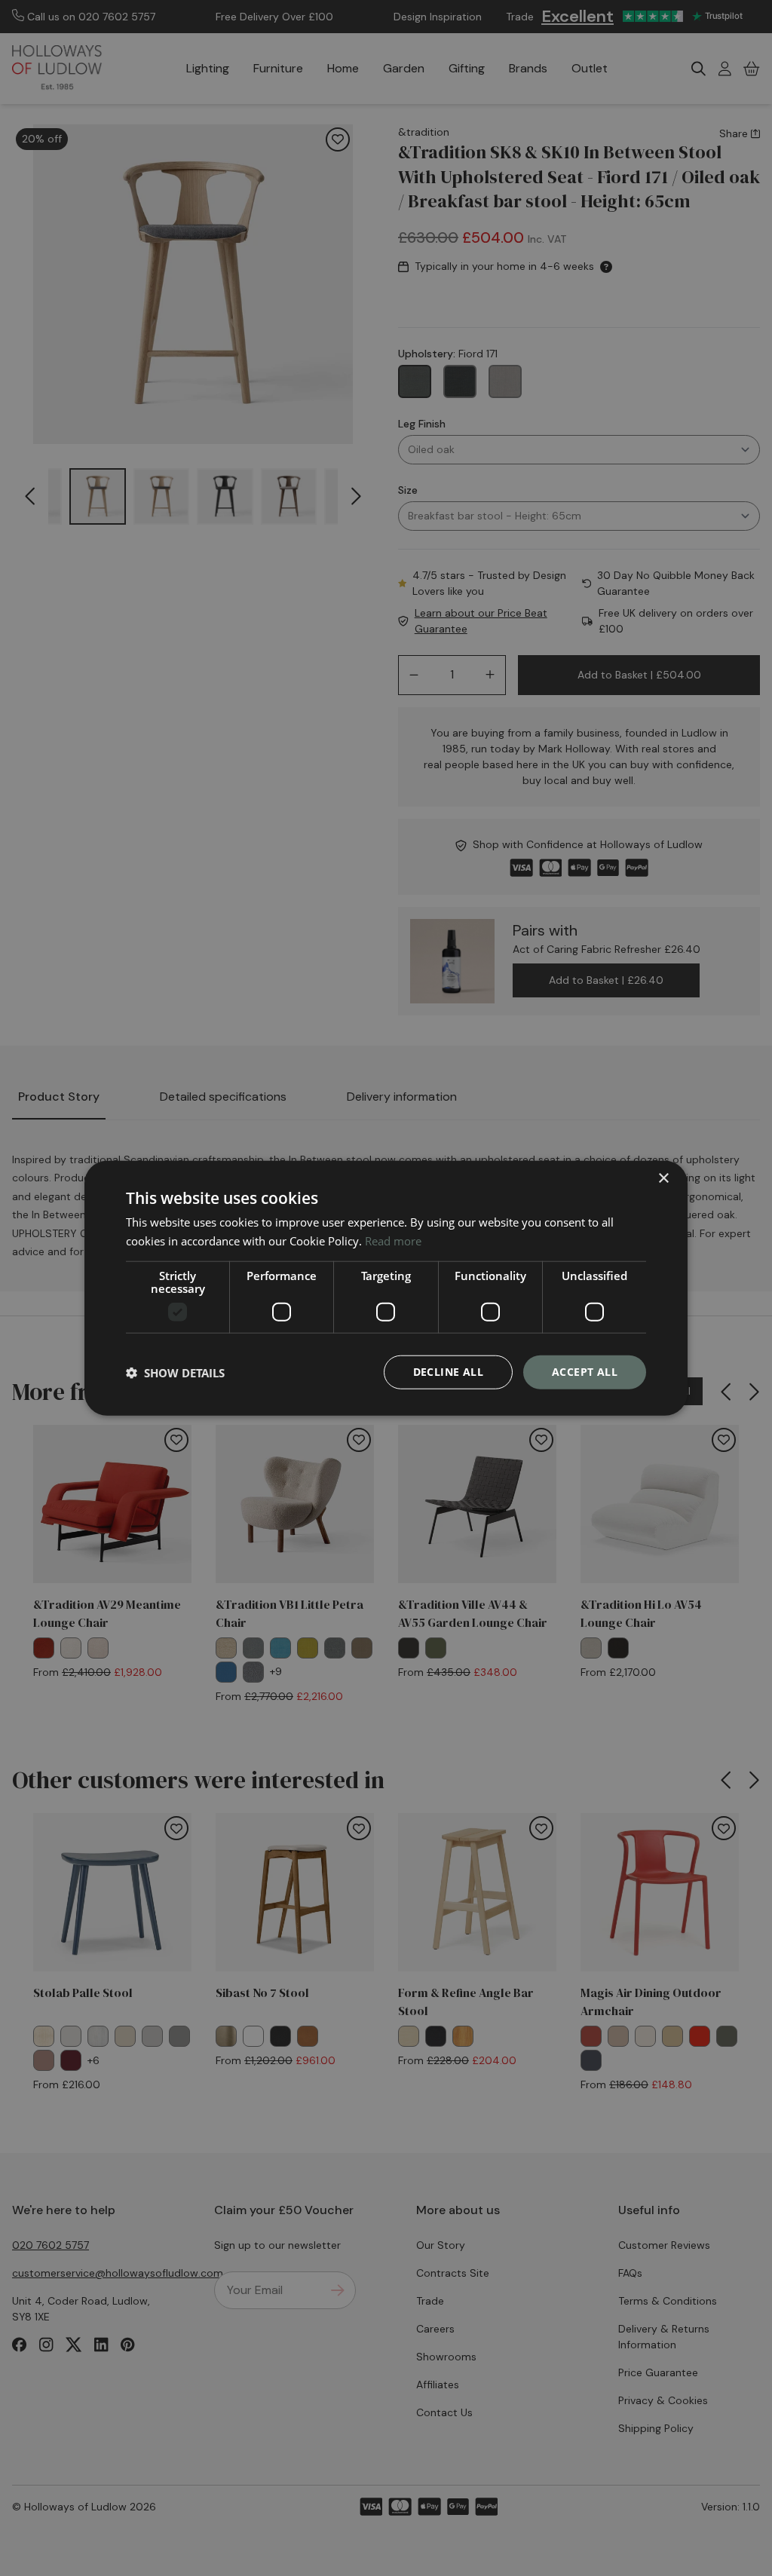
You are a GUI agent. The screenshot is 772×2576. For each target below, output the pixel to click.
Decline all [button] (448, 1372)
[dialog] (386, 1288)
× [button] (663, 1178)
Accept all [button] (585, 1372)
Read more (393, 1240)
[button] (175, 1372)
